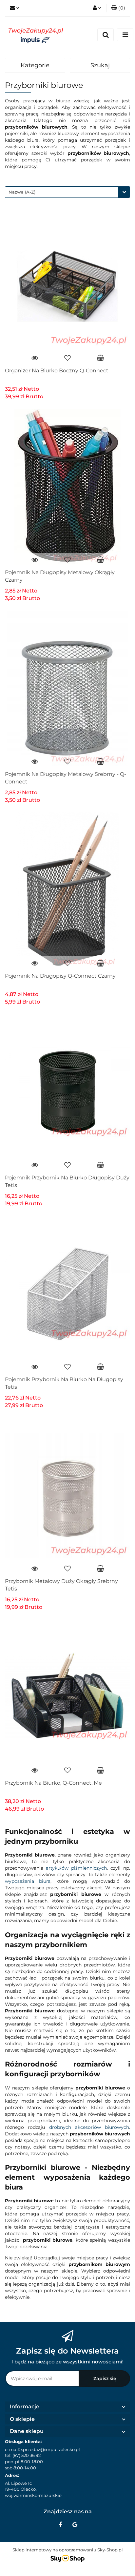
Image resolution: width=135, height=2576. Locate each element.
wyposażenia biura (28, 1881)
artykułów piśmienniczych (76, 1868)
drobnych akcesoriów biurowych (89, 2127)
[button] (118, 8)
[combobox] (67, 192)
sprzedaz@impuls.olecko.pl (50, 2449)
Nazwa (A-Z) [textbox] (22, 192)
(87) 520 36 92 (27, 2455)
